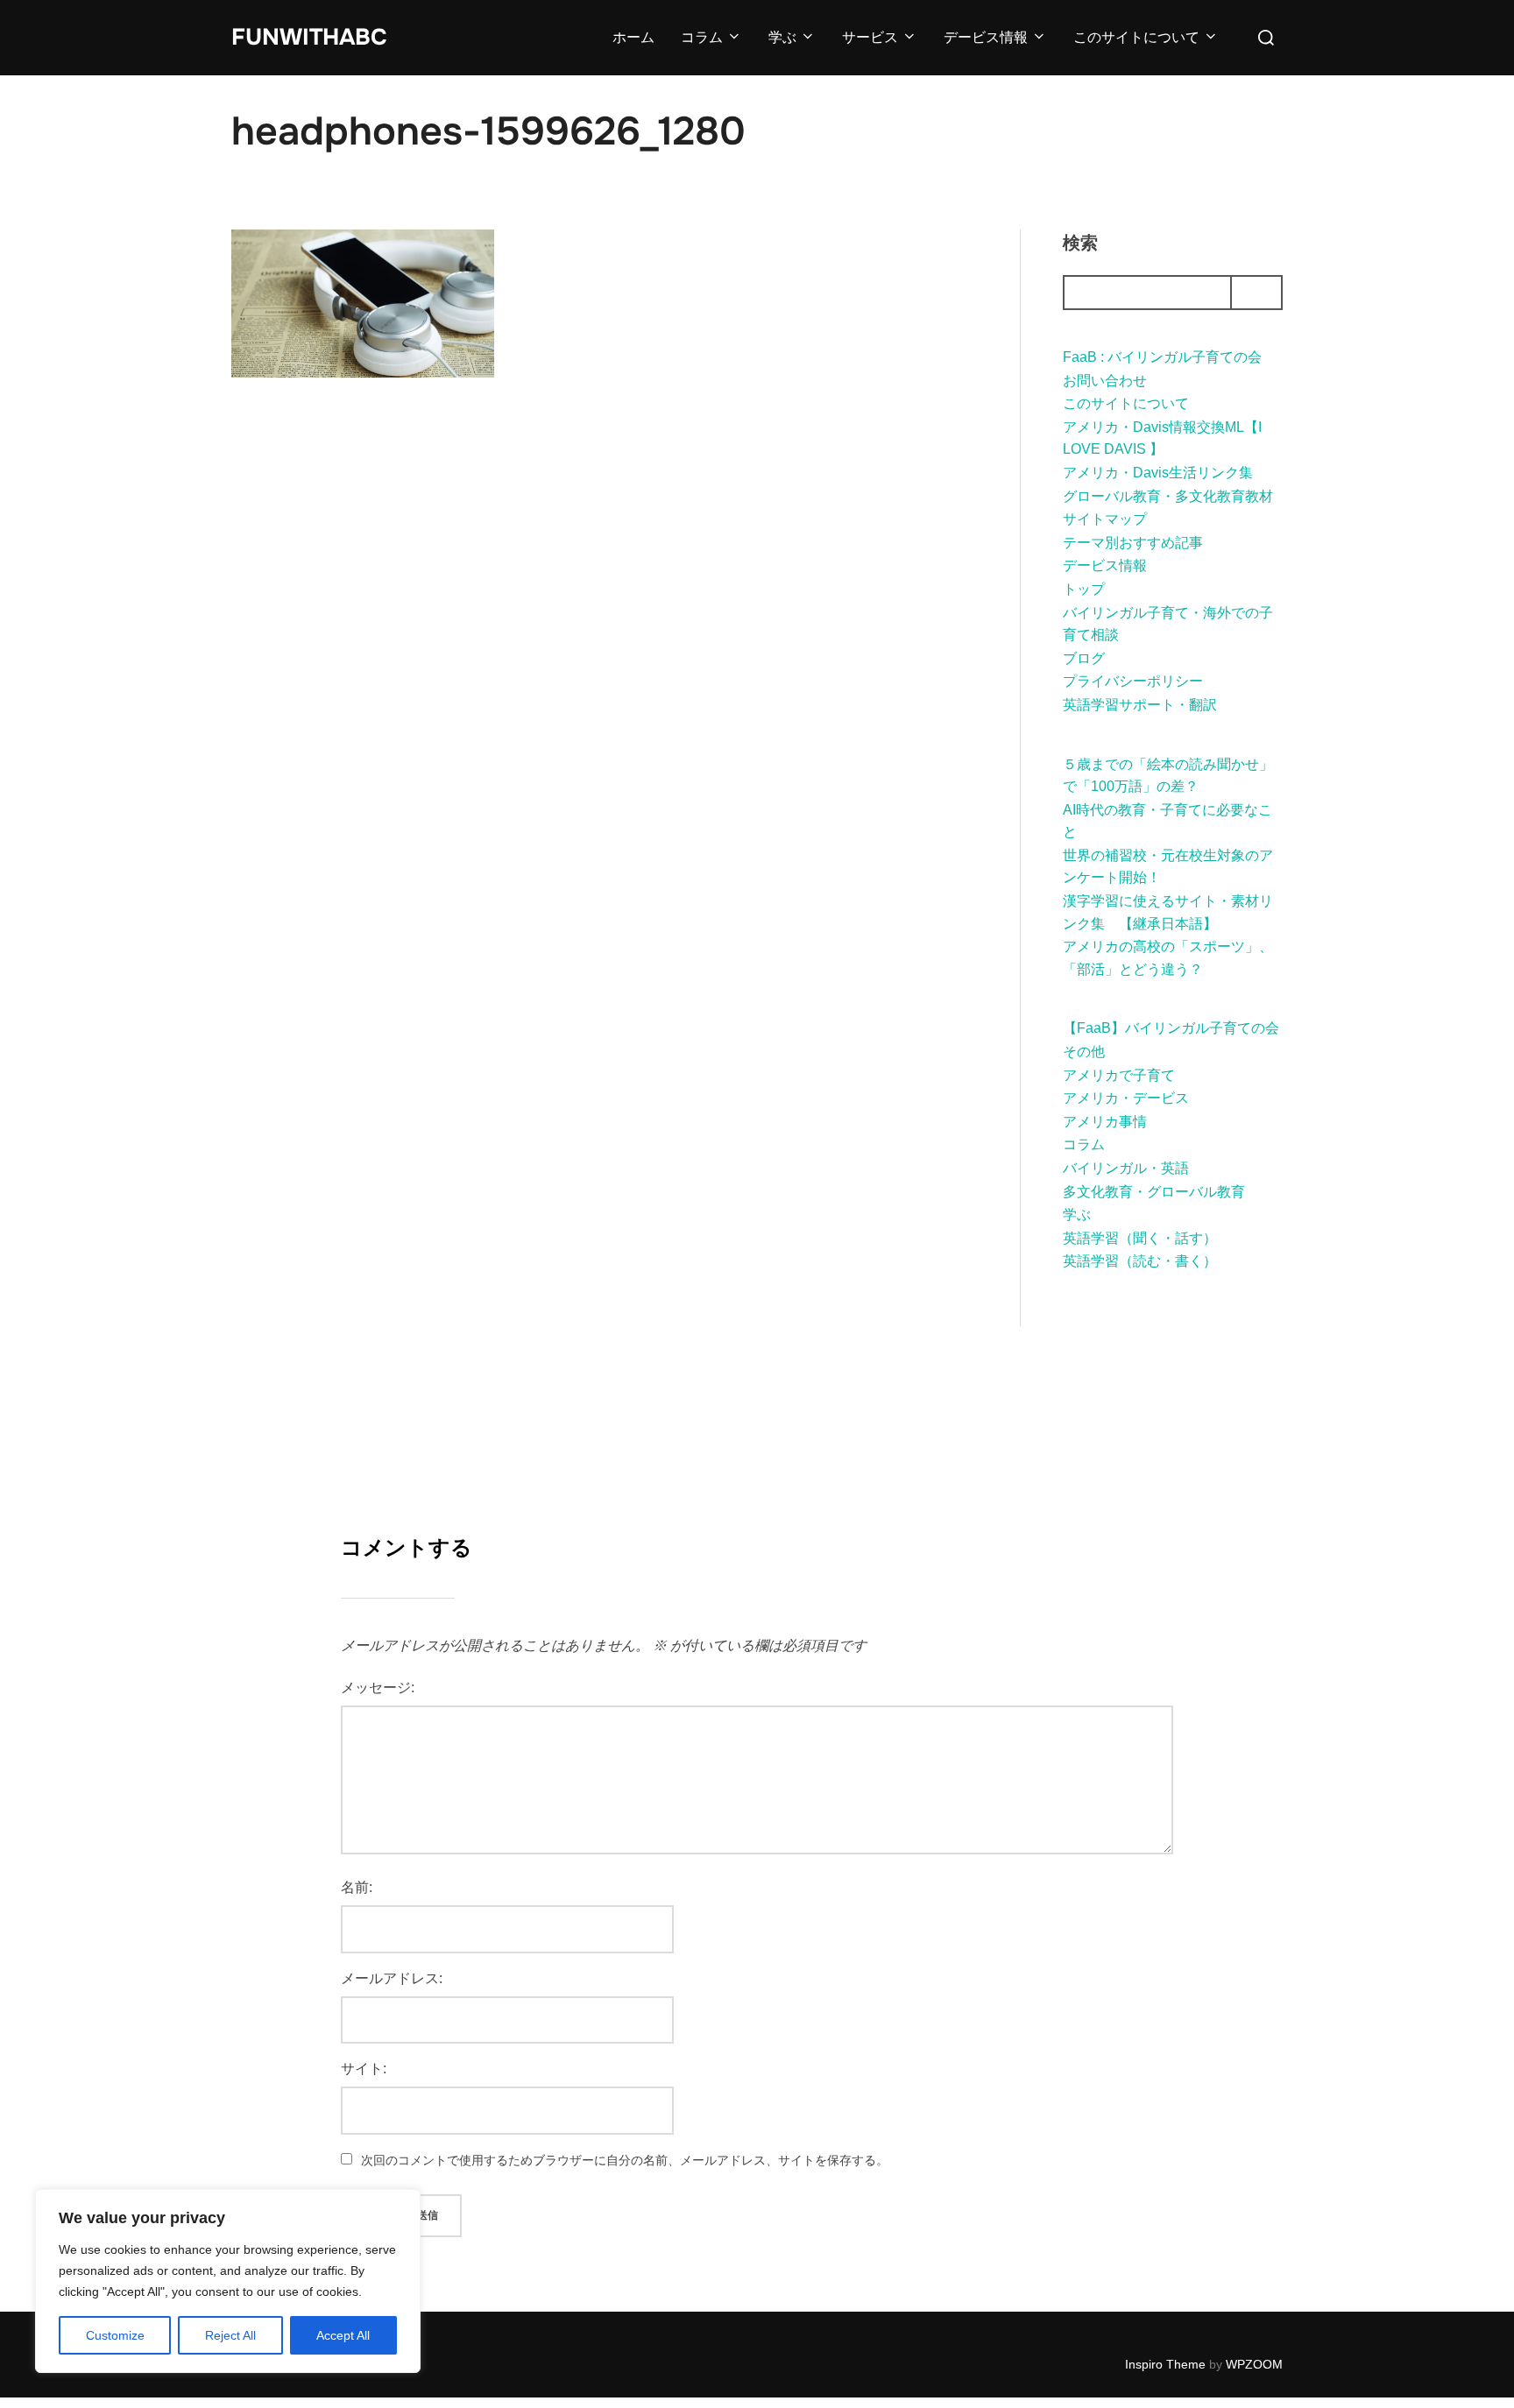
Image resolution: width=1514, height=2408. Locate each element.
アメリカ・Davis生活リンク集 (1158, 473)
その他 (1084, 1052)
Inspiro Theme (1165, 2364)
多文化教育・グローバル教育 (1154, 1192)
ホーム (633, 37)
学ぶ (782, 37)
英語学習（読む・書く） (1140, 1261)
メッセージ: (378, 1688)
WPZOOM (1254, 2364)
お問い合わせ (1105, 381)
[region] (228, 2281)
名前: (357, 1887)
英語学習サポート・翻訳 (1140, 705)
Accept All (343, 2335)
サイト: (364, 2069)
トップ (1084, 589)
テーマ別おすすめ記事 (1133, 543)
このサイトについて (1136, 37)
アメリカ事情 (1105, 1122)
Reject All (230, 2335)
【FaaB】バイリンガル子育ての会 (1171, 1028)
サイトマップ (1105, 519)
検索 (1080, 243)
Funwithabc (309, 37)
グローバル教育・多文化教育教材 (1168, 496)
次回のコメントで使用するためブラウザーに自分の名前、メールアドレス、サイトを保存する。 (625, 2160)
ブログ (1084, 658)
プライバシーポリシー (1133, 681)
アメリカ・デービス (1126, 1098)
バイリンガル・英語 (1126, 1168)
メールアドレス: (392, 1978)
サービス (870, 37)
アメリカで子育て (1119, 1075)
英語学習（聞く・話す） (1140, 1238)
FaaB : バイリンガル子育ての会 (1162, 357)
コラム (702, 37)
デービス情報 (986, 37)
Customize (115, 2335)
